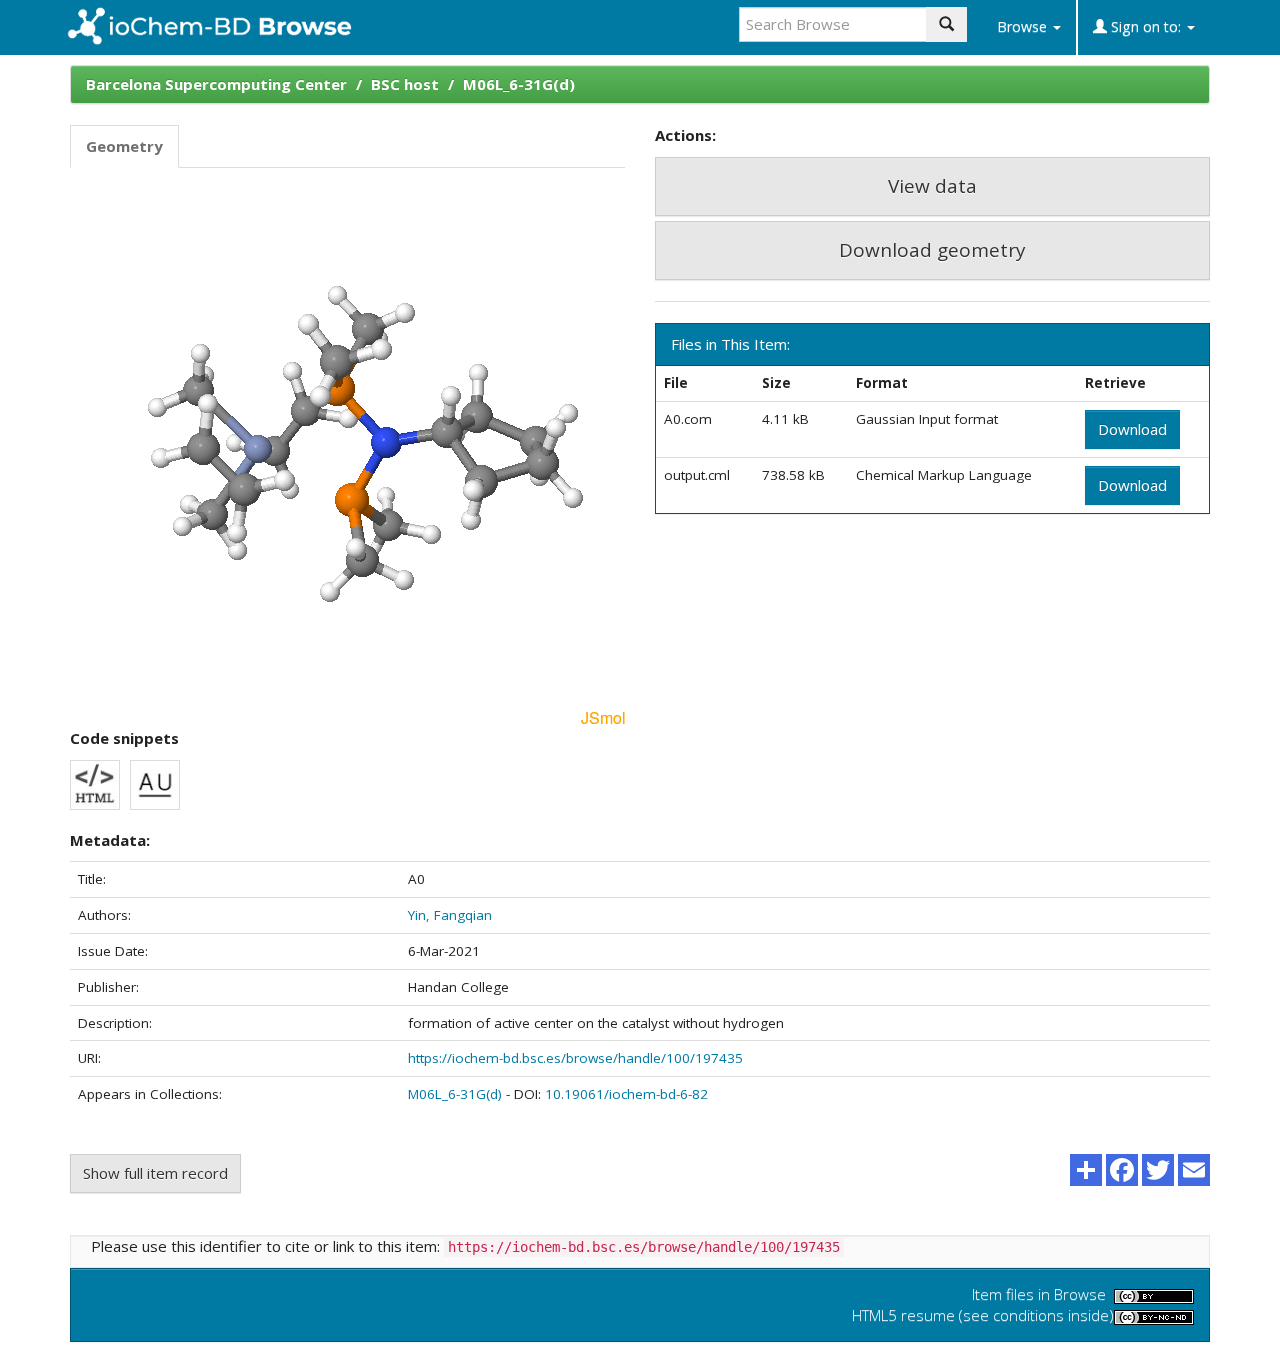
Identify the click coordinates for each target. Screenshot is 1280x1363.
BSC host (405, 84)
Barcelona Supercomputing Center (216, 84)
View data (932, 186)
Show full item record (155, 1173)
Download (1132, 429)
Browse (1024, 26)
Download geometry (932, 250)
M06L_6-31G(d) (519, 84)
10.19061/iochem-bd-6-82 (626, 1094)
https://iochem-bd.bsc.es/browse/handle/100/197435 (575, 1058)
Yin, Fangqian (450, 915)
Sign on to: (1146, 26)
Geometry (124, 146)
